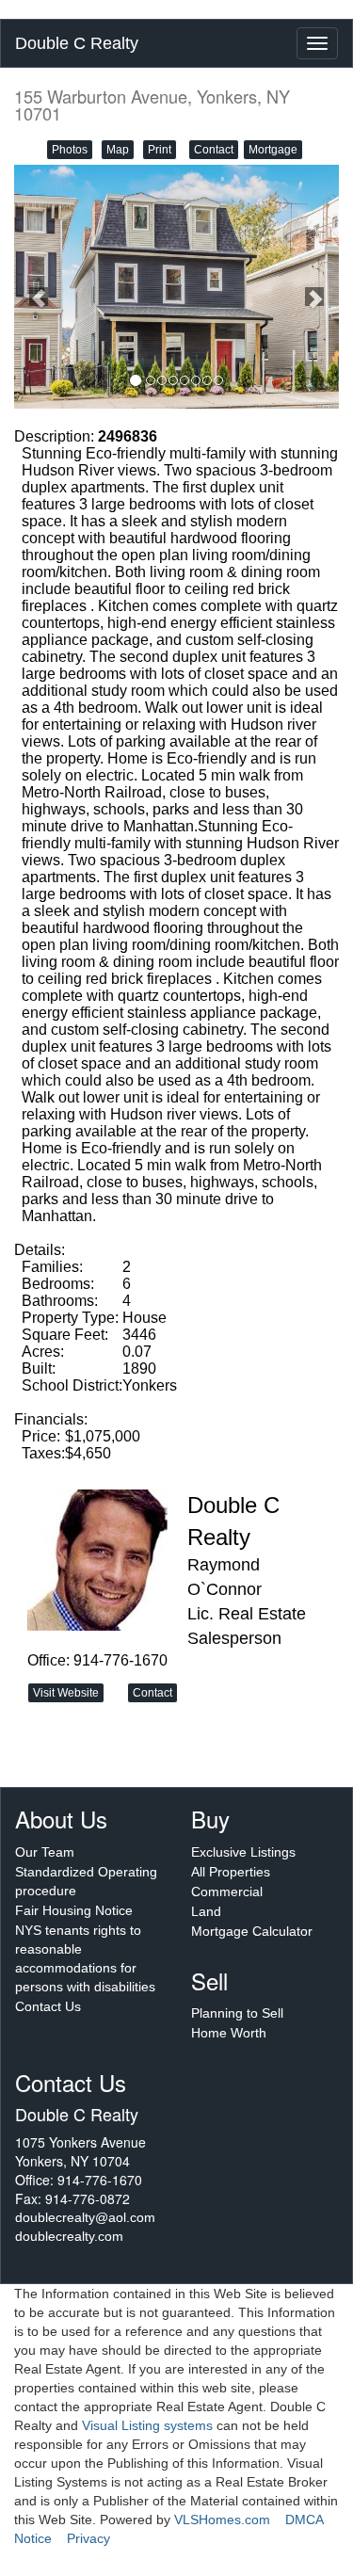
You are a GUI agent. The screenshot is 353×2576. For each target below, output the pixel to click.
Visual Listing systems (147, 2425)
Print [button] (160, 150)
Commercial (227, 1892)
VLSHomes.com (222, 2520)
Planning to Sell (237, 2013)
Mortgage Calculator (252, 1931)
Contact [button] (214, 150)
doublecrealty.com (69, 2236)
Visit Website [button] (66, 1693)
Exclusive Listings (243, 1852)
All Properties (231, 1872)
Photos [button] (70, 150)
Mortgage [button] (273, 150)
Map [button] (118, 150)
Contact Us (48, 2006)
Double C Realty (77, 43)
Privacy (88, 2538)
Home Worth (229, 2033)
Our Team (45, 1852)
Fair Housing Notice (74, 1910)
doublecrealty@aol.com (85, 2217)
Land (206, 1911)
